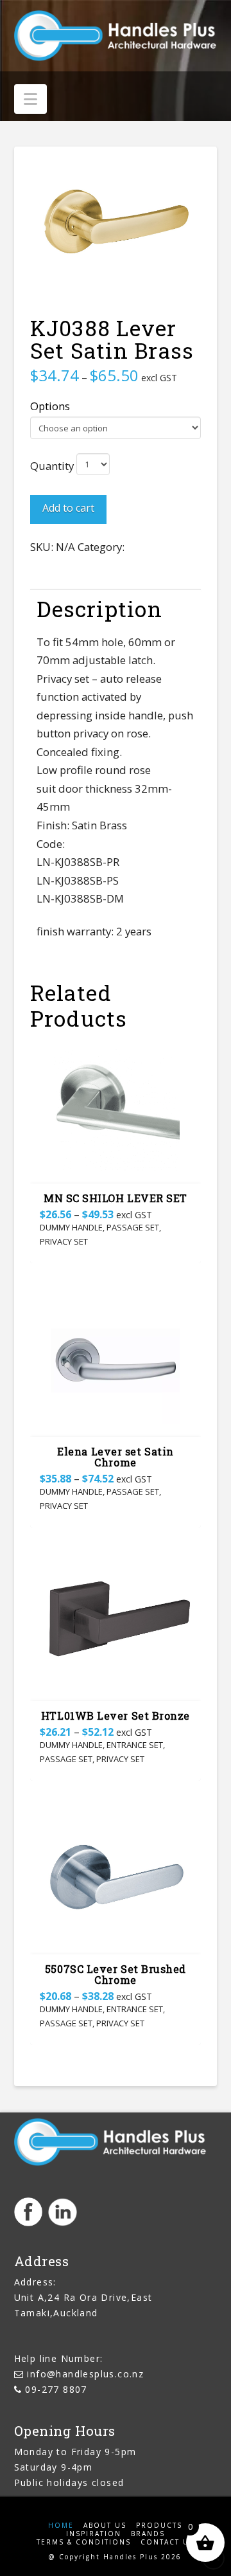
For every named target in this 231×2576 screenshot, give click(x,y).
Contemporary (163, 547)
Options (50, 406)
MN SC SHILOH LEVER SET (116, 1198)
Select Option (115, 1162)
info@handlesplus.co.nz (85, 2374)
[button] (30, 99)
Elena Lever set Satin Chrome (115, 1457)
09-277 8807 (56, 2389)
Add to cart (68, 508)
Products (159, 2526)
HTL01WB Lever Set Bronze (116, 1716)
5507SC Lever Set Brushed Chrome (116, 1974)
